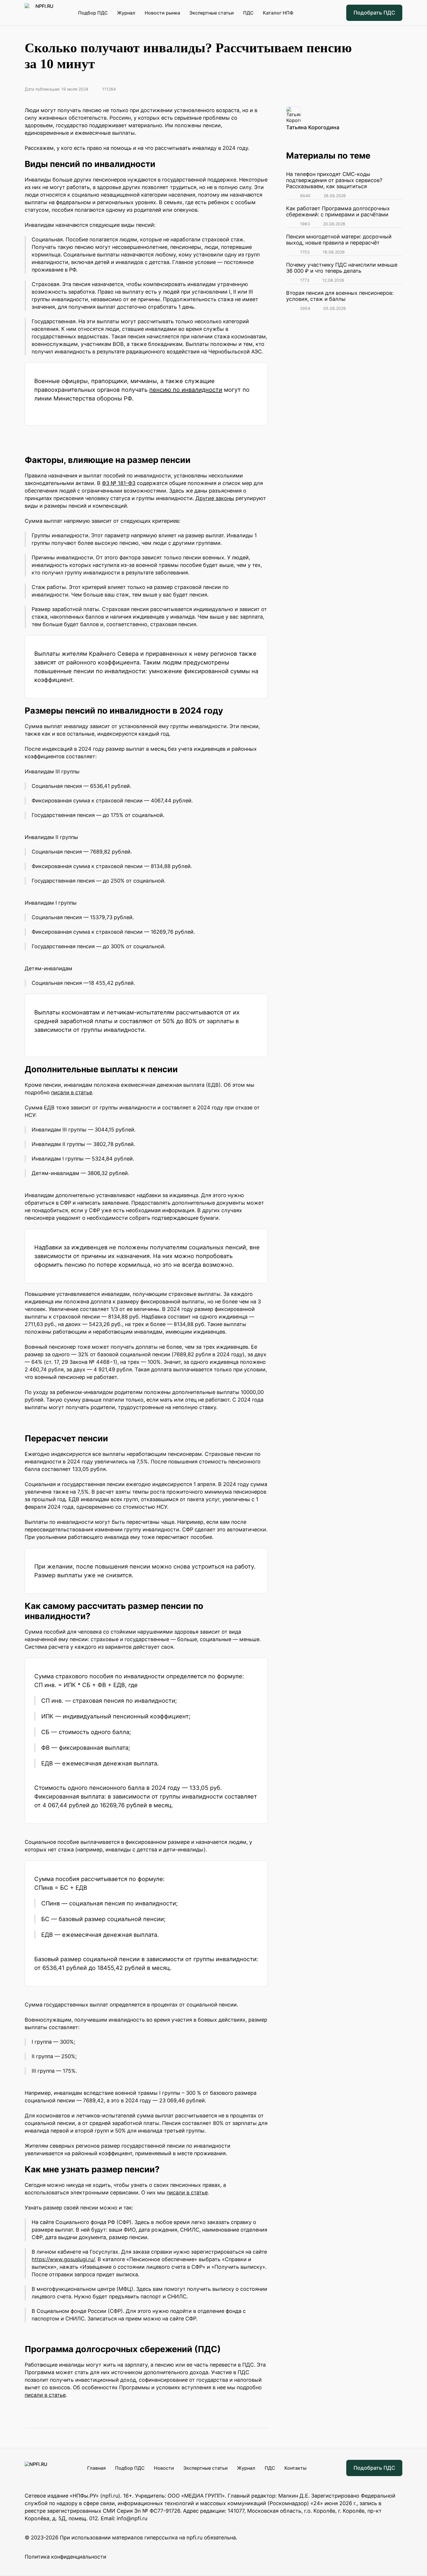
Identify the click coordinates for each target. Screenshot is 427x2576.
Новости (164, 2468)
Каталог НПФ (278, 13)
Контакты (295, 2468)
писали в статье (72, 1092)
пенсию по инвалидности (186, 390)
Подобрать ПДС (374, 13)
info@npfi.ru (132, 2518)
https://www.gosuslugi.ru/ (63, 2259)
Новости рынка (162, 13)
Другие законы (215, 498)
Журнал (126, 13)
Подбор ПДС (93, 13)
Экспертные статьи (212, 13)
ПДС (248, 13)
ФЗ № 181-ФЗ (119, 483)
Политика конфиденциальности (66, 2557)
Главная (96, 2468)
